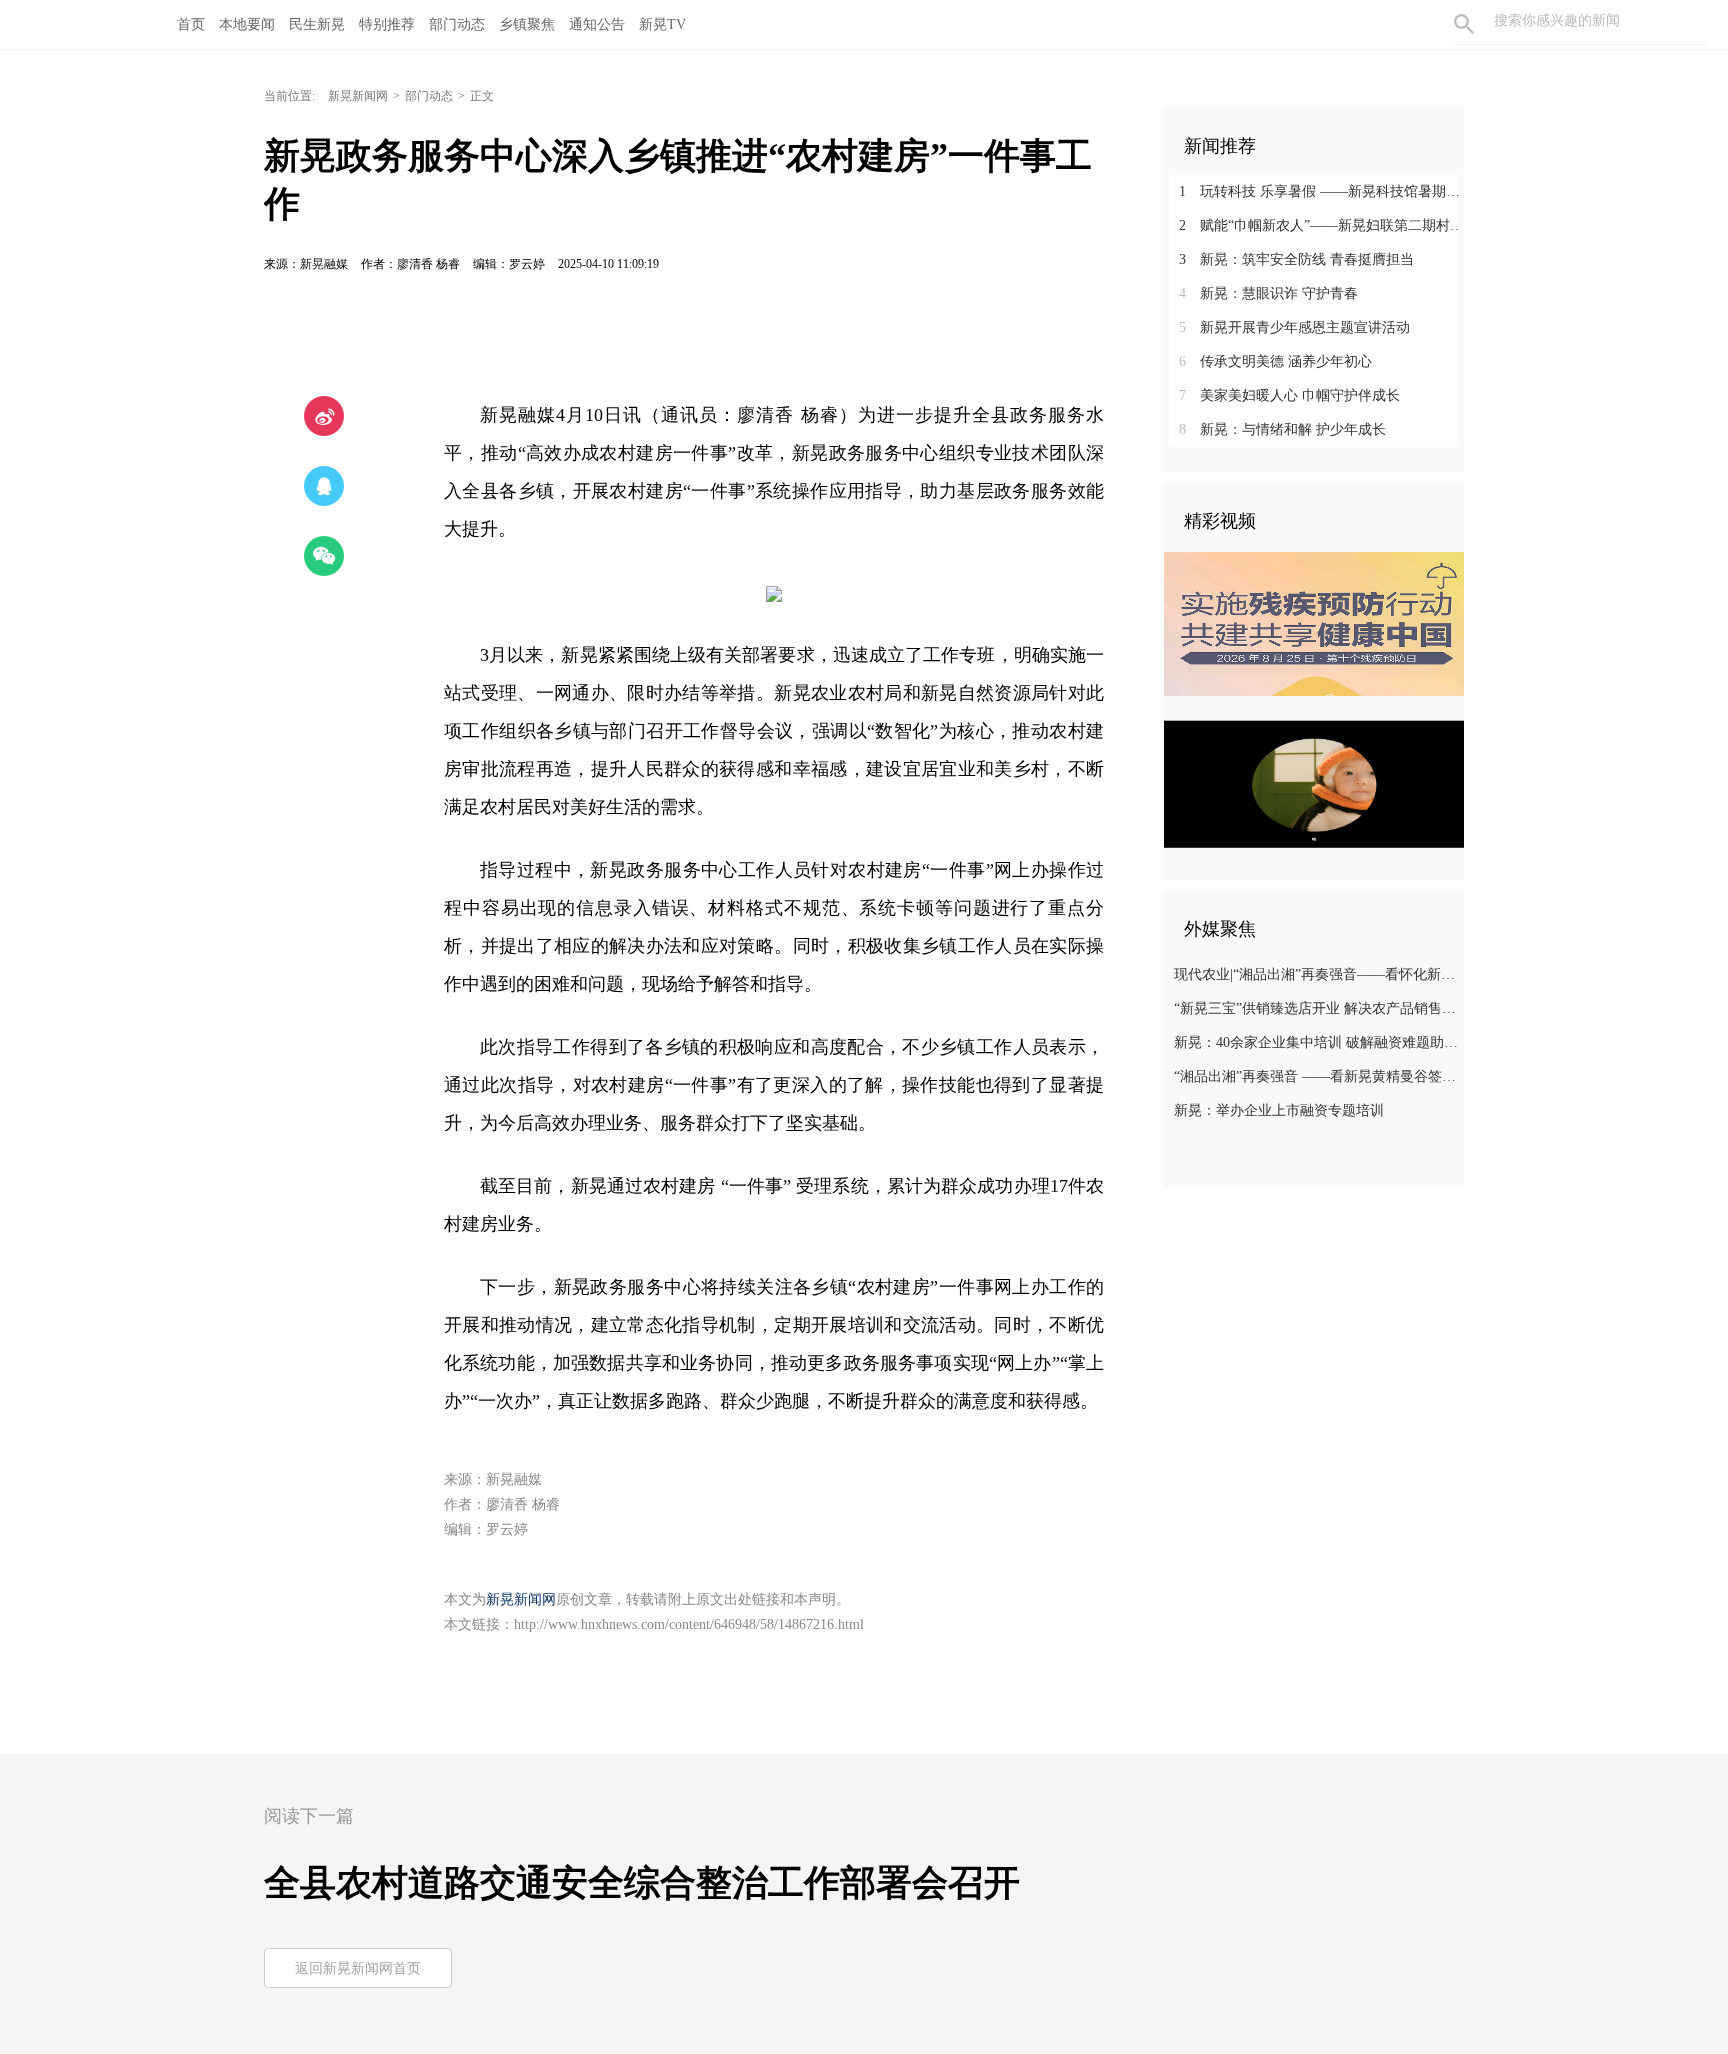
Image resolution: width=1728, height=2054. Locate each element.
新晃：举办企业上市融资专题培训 (1279, 1110)
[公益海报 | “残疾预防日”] (1314, 624)
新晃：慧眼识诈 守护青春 (1268, 293)
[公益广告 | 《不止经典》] (1314, 784)
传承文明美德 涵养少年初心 (1275, 361)
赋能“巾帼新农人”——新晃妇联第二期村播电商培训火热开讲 (1321, 225)
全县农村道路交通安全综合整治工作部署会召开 (642, 1883)
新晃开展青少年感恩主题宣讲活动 (1294, 327)
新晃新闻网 (358, 96)
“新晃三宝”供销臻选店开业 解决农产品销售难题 (1316, 1008)
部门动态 (429, 96)
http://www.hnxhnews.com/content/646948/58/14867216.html (689, 1624)
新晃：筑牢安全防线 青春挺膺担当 (1296, 259)
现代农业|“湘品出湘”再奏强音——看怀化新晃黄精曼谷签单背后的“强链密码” (1316, 974)
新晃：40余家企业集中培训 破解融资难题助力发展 (1316, 1042)
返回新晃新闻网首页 (358, 1968)
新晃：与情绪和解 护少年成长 (1282, 429)
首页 (191, 24)
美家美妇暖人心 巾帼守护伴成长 (1289, 395)
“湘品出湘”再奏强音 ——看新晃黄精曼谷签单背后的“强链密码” (1316, 1076)
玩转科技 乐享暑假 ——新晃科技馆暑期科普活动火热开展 (1321, 191)
